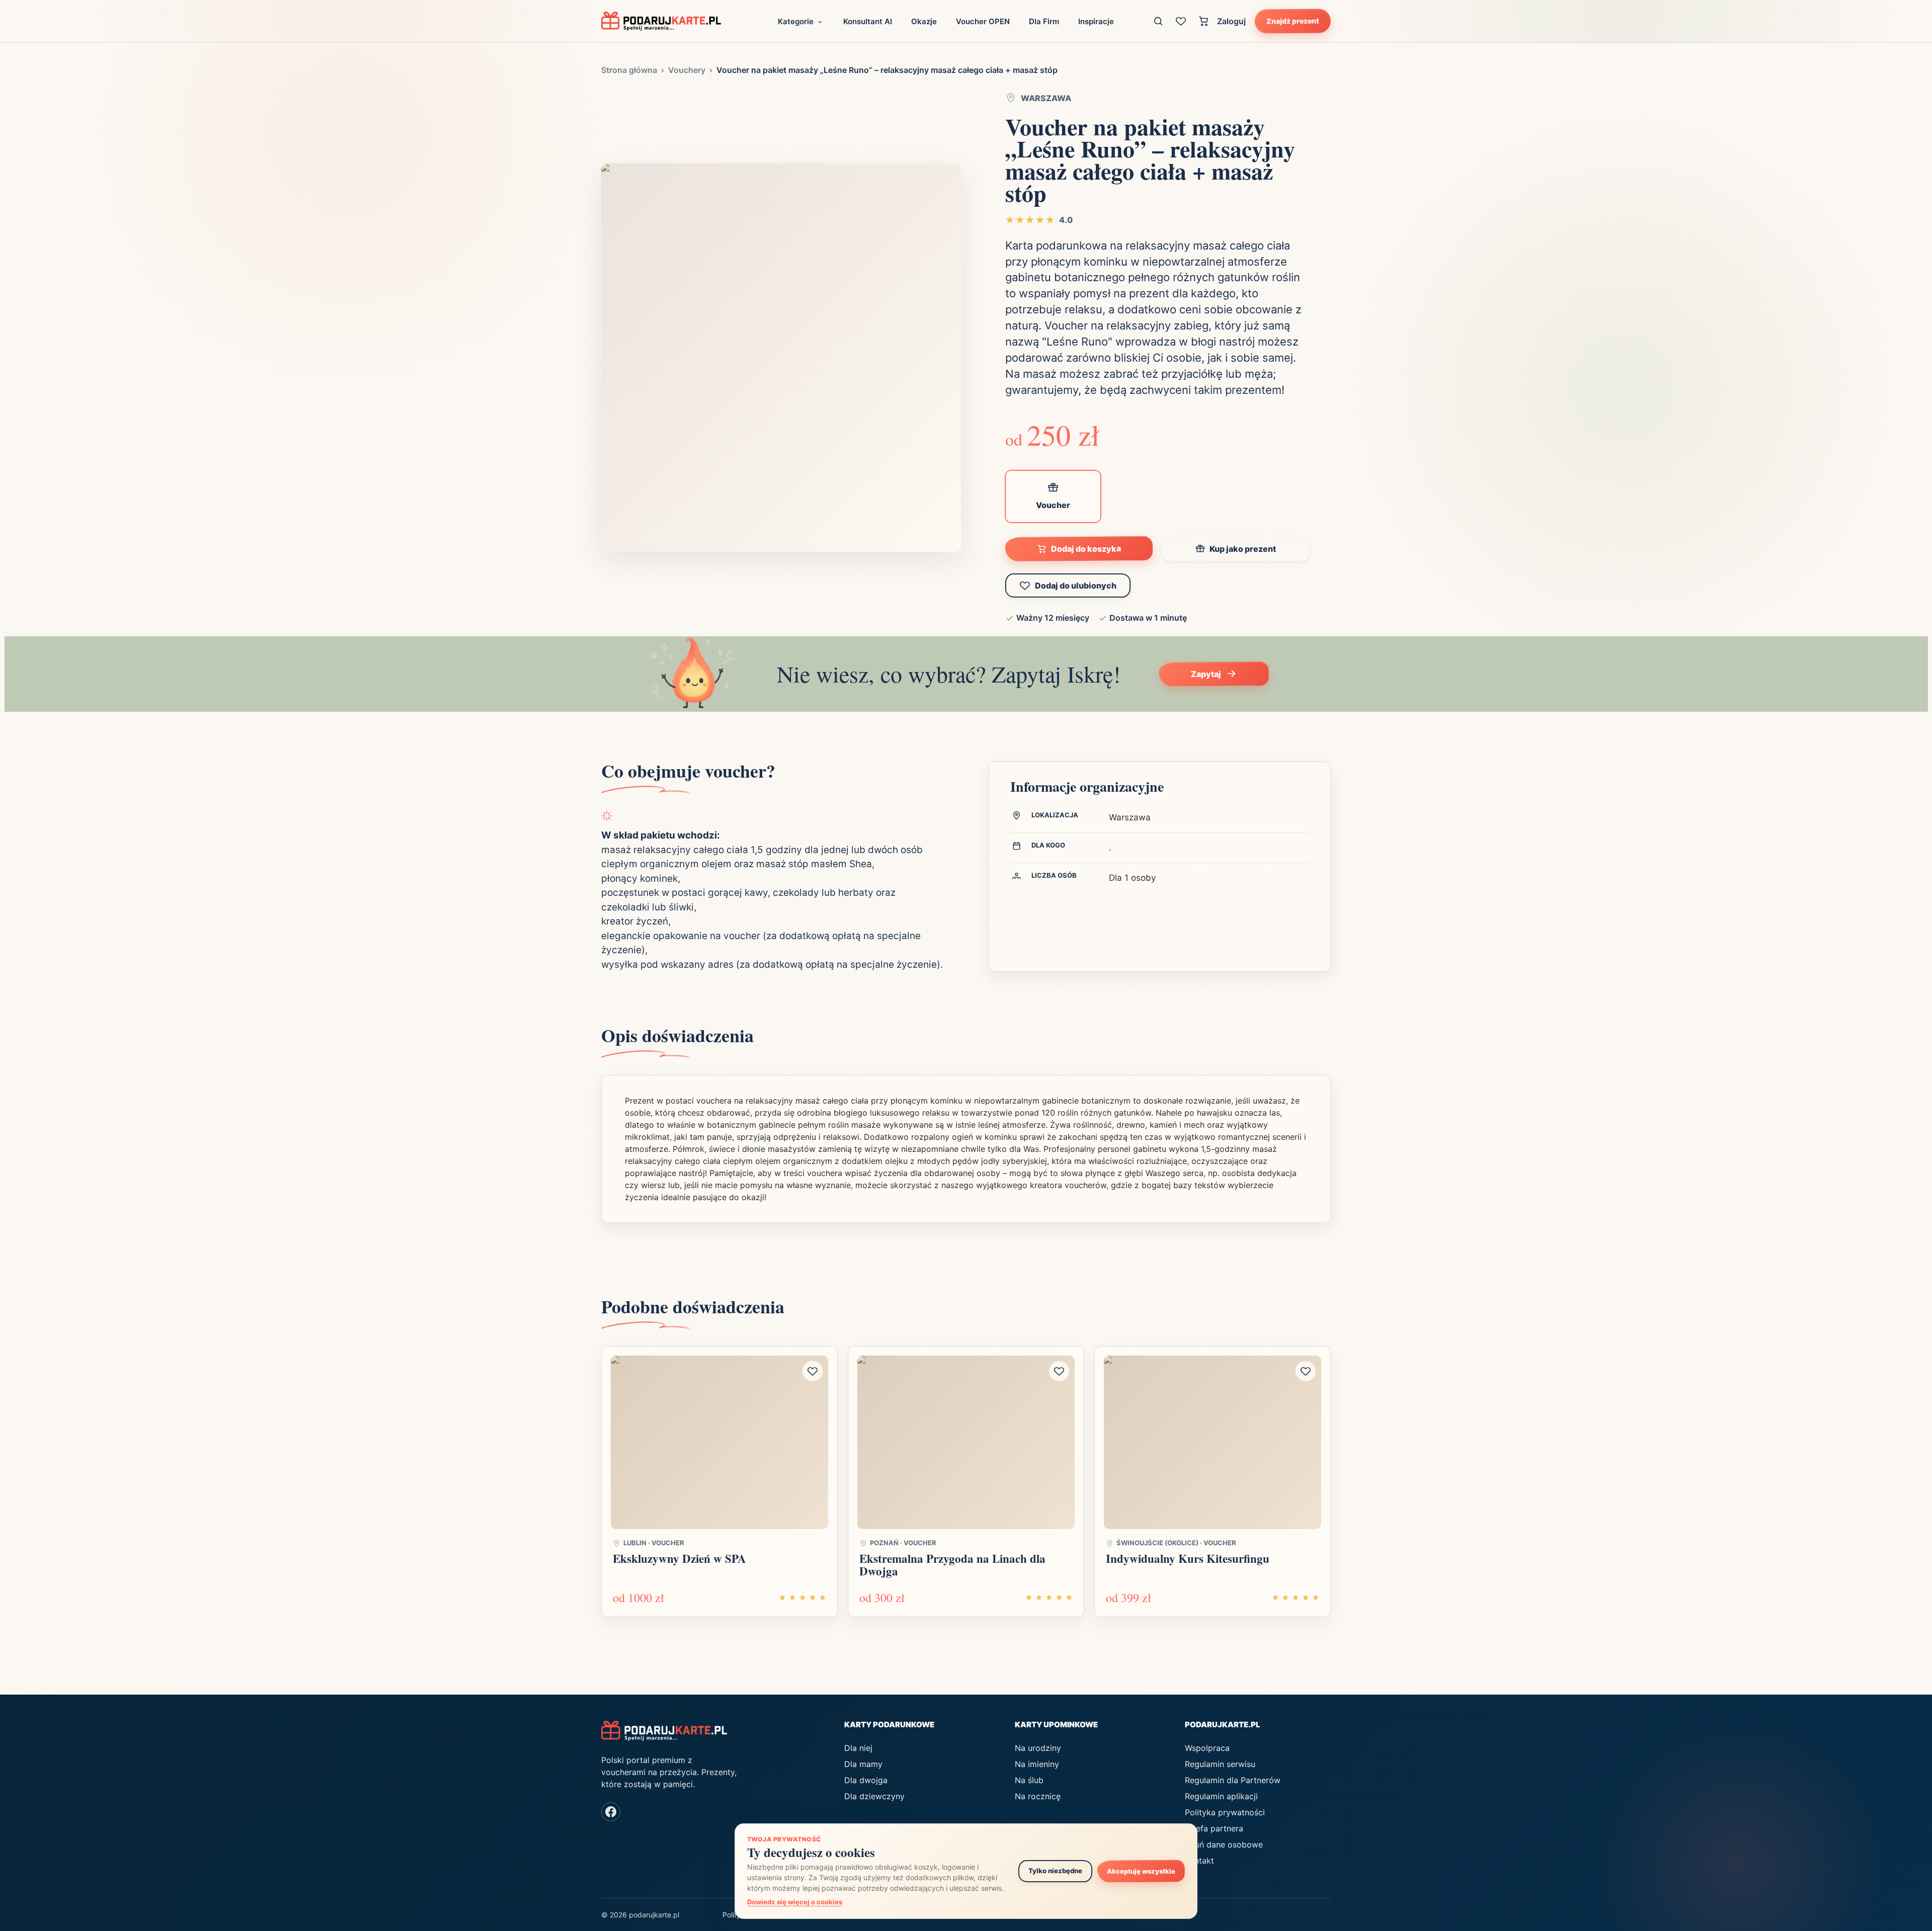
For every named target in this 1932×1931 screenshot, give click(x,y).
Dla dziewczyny (874, 1796)
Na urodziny (1038, 1748)
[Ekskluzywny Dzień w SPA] (719, 1443)
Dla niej (858, 1748)
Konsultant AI (868, 21)
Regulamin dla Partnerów (1233, 1780)
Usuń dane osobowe (1224, 1844)
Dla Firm (1044, 21)
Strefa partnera (1214, 1828)
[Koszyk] (1204, 21)
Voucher (1053, 505)
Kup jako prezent (1243, 549)
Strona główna (629, 70)
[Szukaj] (1158, 21)
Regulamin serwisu (1220, 1764)
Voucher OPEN (983, 21)
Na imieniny (1037, 1764)
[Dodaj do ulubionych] (813, 1371)
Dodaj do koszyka (1086, 549)
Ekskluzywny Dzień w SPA (679, 1558)
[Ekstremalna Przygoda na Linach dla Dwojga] (966, 1443)
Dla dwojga (866, 1780)
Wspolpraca (1207, 1748)
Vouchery (687, 70)
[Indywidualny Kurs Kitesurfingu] (1213, 1443)
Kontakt (1199, 1861)
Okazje (924, 21)
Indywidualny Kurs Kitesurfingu (1188, 1558)
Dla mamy (863, 1764)
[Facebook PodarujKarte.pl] (611, 1812)
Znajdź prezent (1293, 21)
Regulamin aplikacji (1221, 1796)
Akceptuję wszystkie (1141, 1871)
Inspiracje (1096, 21)
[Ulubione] (1181, 21)
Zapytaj (1206, 674)
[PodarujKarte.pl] (661, 21)
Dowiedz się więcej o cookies (795, 1902)
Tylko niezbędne (1055, 1871)
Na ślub (1029, 1780)
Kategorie (796, 21)
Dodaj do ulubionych (1076, 585)
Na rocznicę (1038, 1796)
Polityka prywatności (1225, 1812)
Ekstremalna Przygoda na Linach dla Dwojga (952, 1565)
